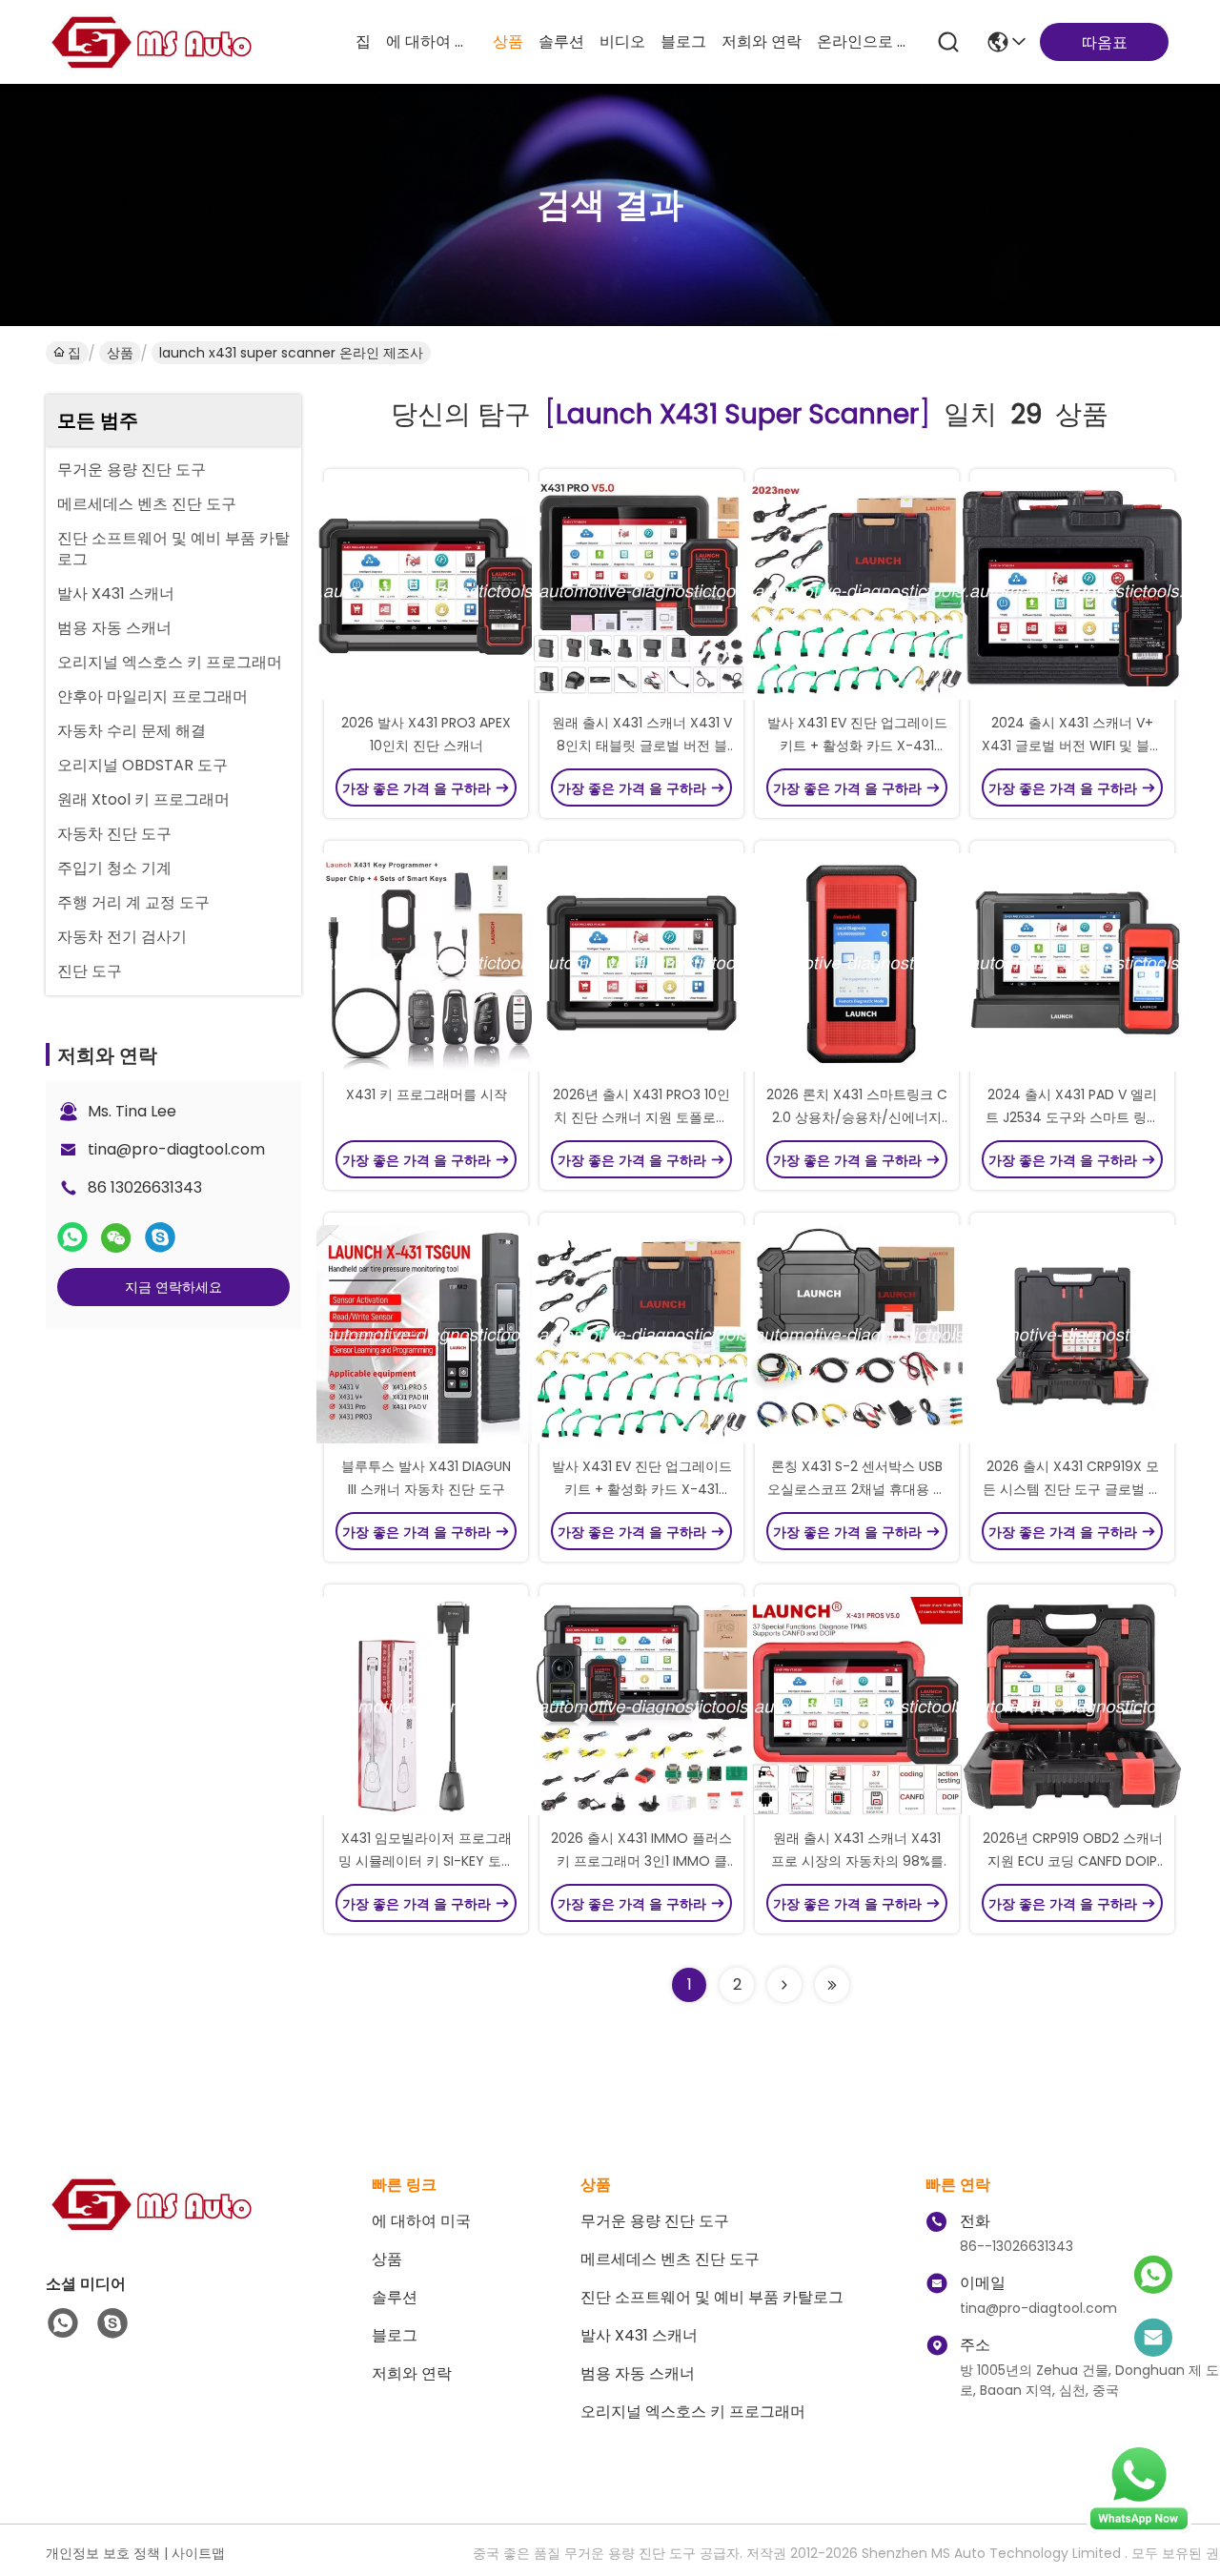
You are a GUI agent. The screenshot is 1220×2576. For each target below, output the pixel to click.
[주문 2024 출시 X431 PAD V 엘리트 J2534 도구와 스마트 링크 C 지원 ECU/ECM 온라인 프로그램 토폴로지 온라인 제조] (1072, 962)
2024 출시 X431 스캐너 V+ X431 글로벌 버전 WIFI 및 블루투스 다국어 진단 (1072, 746)
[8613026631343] (63, 2323)
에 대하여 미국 (432, 41)
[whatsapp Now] (1139, 2528)
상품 (508, 41)
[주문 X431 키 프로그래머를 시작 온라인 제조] (426, 962)
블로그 (683, 41)
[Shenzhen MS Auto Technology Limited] (151, 42)
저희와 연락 (762, 41)
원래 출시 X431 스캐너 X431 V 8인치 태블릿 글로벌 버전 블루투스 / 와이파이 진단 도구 (642, 746)
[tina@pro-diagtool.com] (1153, 2339)
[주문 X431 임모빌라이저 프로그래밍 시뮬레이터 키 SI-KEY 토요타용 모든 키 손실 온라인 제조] (426, 1706)
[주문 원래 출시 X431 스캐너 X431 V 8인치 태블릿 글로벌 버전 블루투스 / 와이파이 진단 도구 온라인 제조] (641, 590)
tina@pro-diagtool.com (176, 1149)
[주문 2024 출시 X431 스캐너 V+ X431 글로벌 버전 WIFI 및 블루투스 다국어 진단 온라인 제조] (1072, 590)
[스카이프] (160, 1237)
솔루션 (561, 41)
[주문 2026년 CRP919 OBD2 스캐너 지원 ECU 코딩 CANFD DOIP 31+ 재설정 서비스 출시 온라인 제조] (1072, 1706)
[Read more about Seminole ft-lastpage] (832, 1985)
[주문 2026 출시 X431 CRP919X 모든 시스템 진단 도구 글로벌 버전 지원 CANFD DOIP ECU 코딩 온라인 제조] (1072, 1334)
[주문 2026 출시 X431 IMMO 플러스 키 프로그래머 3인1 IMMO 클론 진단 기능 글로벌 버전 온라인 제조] (641, 1706)
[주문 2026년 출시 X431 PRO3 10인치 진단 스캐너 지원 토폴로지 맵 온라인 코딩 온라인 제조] (641, 962)
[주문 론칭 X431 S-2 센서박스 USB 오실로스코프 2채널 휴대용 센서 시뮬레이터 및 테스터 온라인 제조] (857, 1334)
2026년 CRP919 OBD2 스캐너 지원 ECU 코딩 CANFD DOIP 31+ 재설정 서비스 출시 (1073, 1861)
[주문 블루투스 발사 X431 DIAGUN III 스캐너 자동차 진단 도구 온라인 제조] (426, 1334)
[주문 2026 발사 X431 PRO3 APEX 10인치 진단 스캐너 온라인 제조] (426, 590)
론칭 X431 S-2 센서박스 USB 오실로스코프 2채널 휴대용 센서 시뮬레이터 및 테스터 (857, 1489)
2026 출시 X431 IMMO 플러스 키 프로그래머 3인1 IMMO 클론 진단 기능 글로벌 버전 (641, 1861)
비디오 (622, 41)
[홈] (151, 2228)
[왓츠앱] (72, 1237)
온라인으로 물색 (863, 41)
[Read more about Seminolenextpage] (784, 1985)
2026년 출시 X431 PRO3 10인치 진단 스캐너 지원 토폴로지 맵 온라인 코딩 (641, 1117)
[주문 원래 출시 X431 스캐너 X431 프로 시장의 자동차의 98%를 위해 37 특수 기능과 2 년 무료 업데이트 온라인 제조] (857, 1706)
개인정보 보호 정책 (103, 2553)
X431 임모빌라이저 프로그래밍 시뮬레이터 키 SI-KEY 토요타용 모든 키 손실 (427, 1861)
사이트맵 (198, 2553)
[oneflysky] (112, 2323)
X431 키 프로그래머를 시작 (427, 1094)
